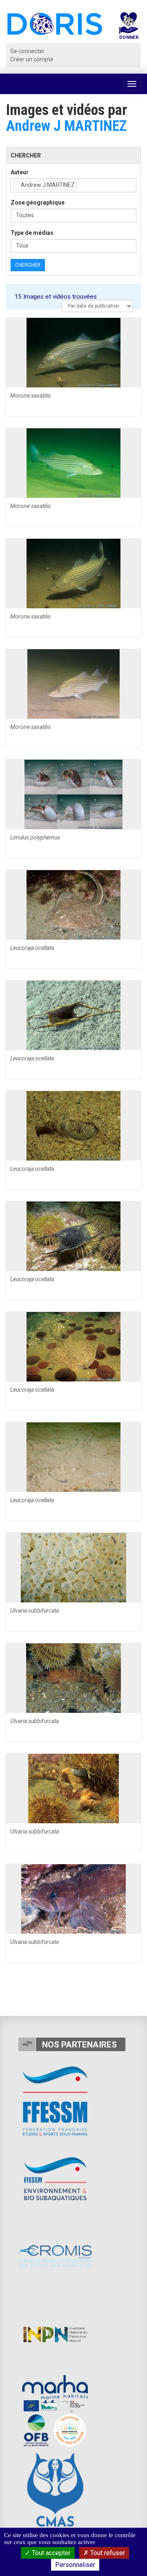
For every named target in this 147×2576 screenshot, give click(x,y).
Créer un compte (32, 59)
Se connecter (27, 51)
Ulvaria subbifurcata (35, 1611)
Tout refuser (107, 2553)
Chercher (28, 265)
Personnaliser (75, 2565)
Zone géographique (38, 202)
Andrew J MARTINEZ (66, 126)
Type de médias (32, 233)
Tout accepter (50, 2553)
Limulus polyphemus (35, 837)
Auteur (20, 172)
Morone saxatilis (30, 396)
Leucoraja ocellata (32, 948)
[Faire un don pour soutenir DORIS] (129, 28)
